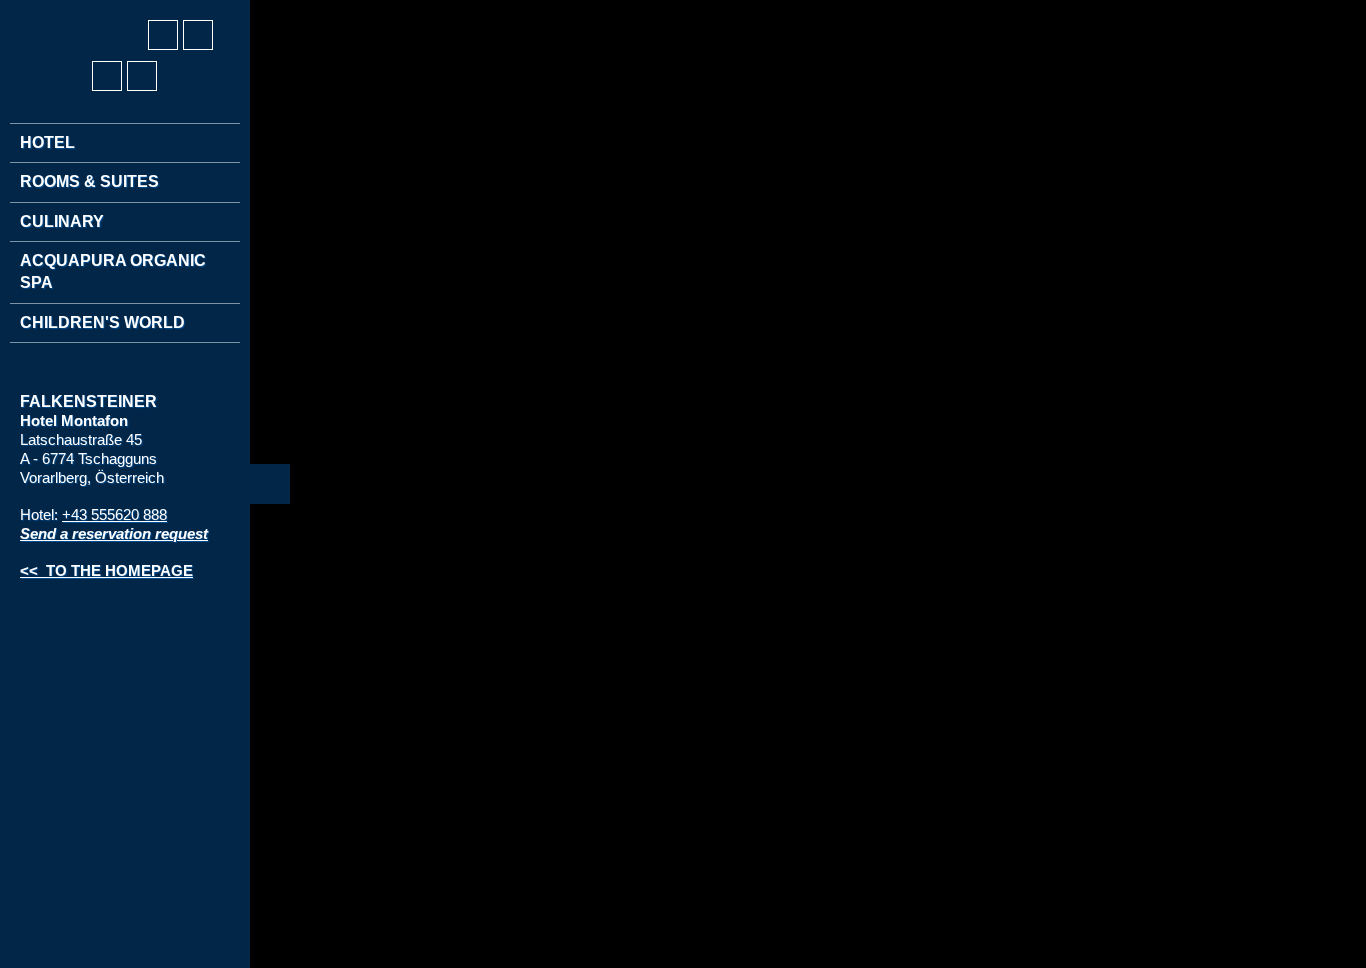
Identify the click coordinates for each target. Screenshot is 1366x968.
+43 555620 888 (114, 514)
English (73, 11)
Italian (110, 11)
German (36, 11)
